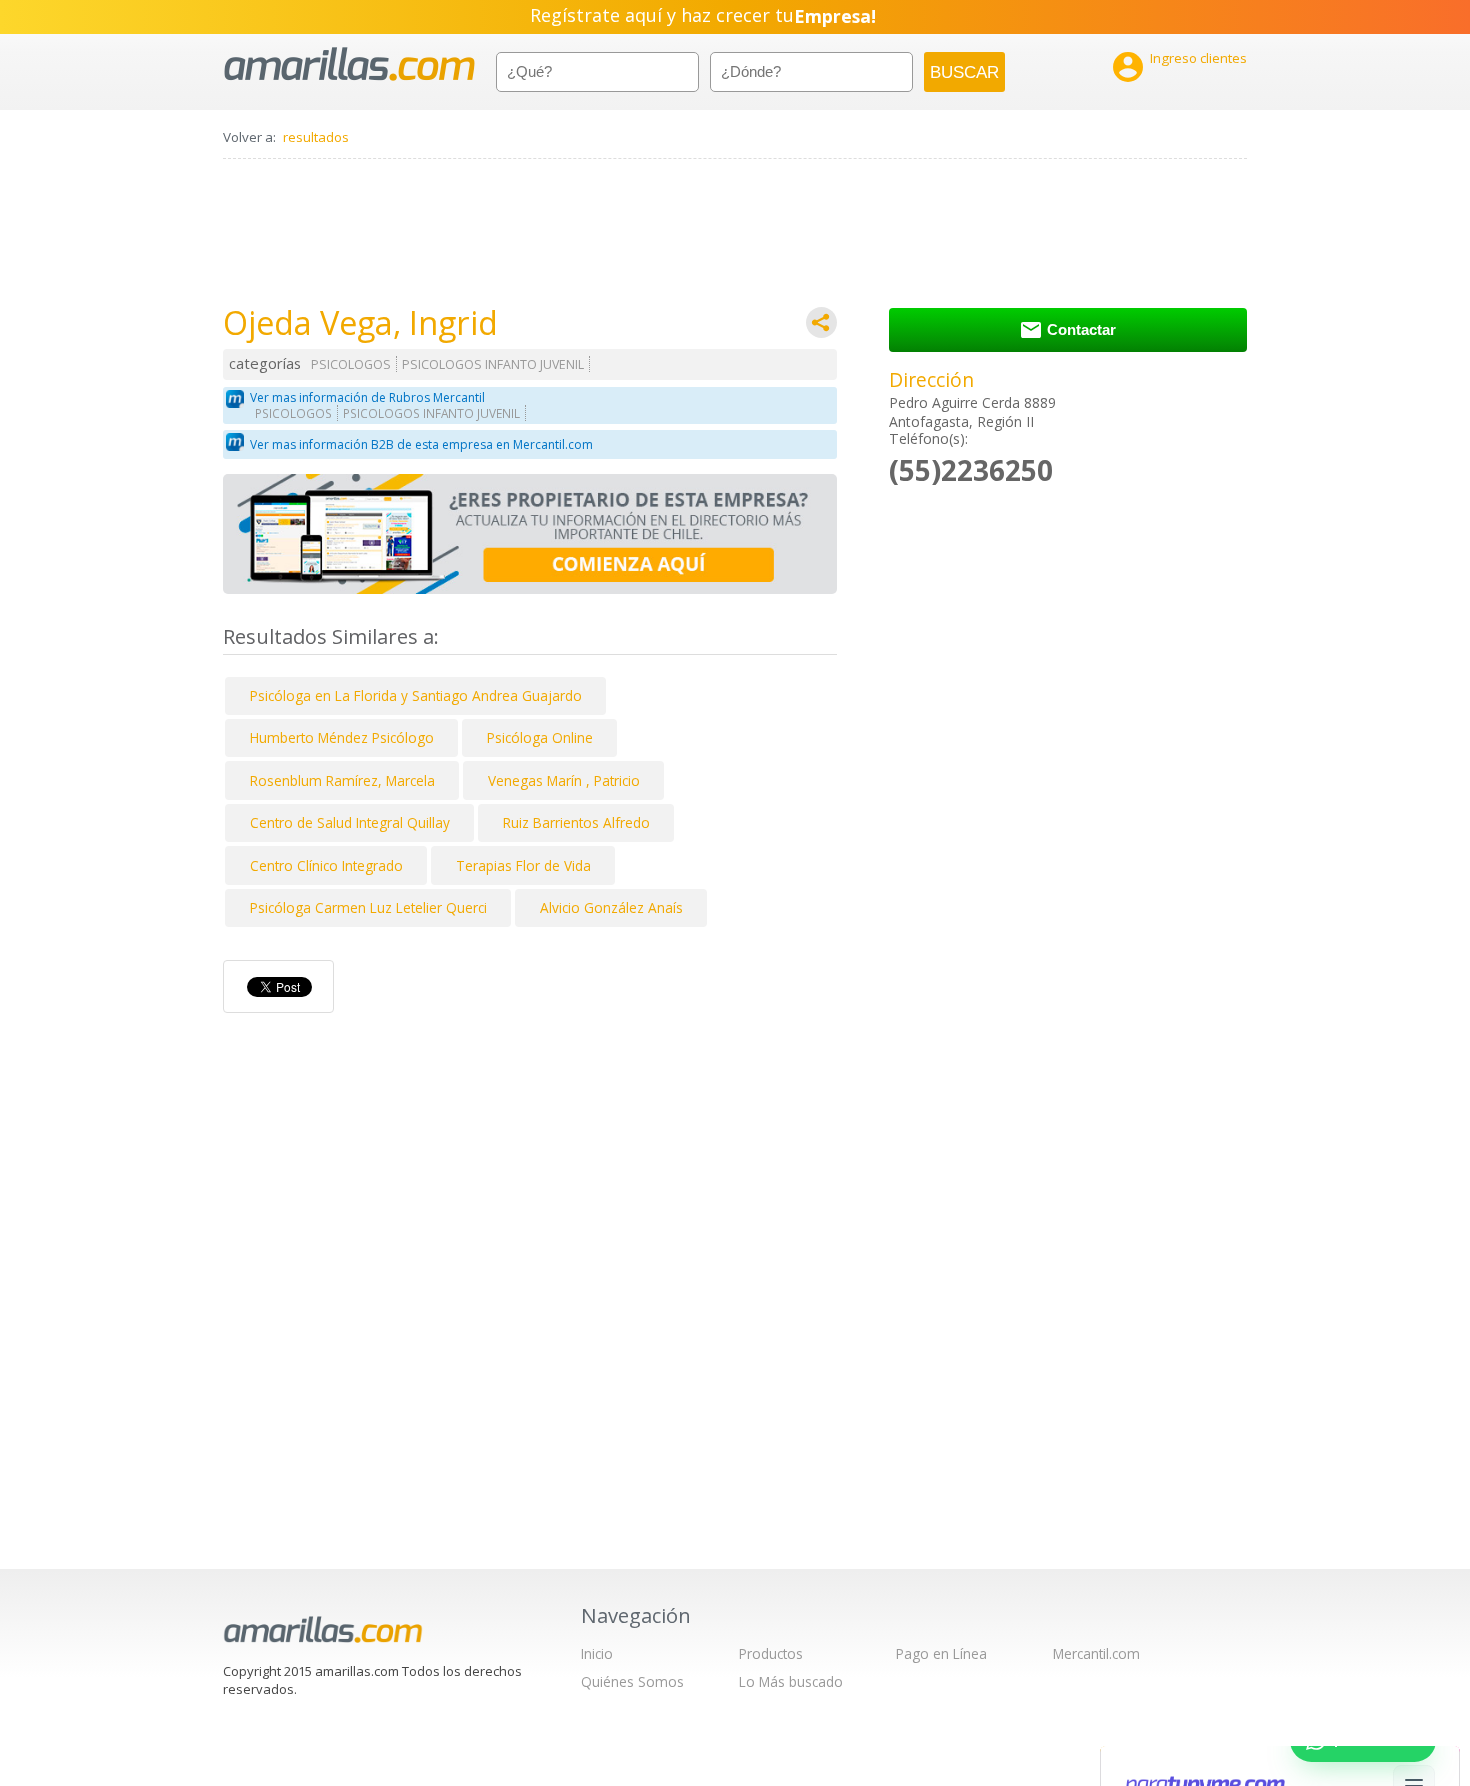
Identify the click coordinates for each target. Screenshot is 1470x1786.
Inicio (597, 1653)
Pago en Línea (941, 1653)
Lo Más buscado (791, 1681)
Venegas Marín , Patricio (564, 780)
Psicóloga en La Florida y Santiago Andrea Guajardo (416, 695)
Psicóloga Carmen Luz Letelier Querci (368, 907)
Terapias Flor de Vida (523, 865)
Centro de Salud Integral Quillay (350, 822)
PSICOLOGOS (351, 364)
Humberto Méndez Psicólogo (342, 737)
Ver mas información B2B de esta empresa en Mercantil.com (421, 444)
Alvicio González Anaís (611, 907)
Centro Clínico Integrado (326, 865)
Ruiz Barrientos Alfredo (576, 822)
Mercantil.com (1096, 1653)
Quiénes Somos (632, 1681)
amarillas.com (349, 64)
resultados (316, 137)
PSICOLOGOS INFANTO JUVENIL (493, 364)
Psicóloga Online (540, 737)
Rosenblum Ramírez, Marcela (342, 780)
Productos (771, 1653)
